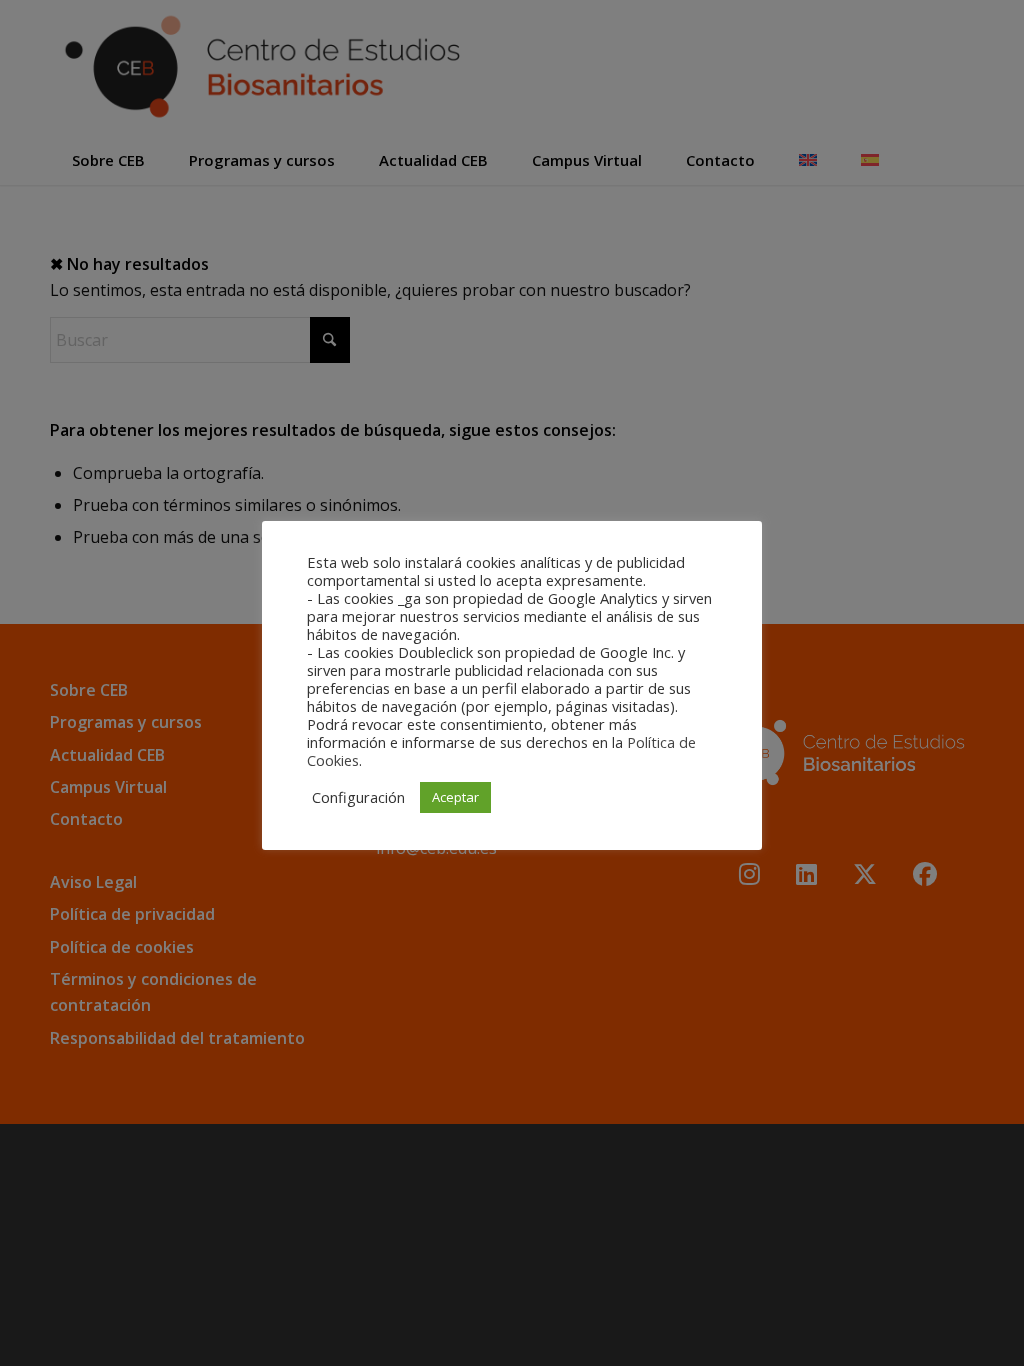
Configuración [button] (358, 797)
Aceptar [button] (455, 797)
